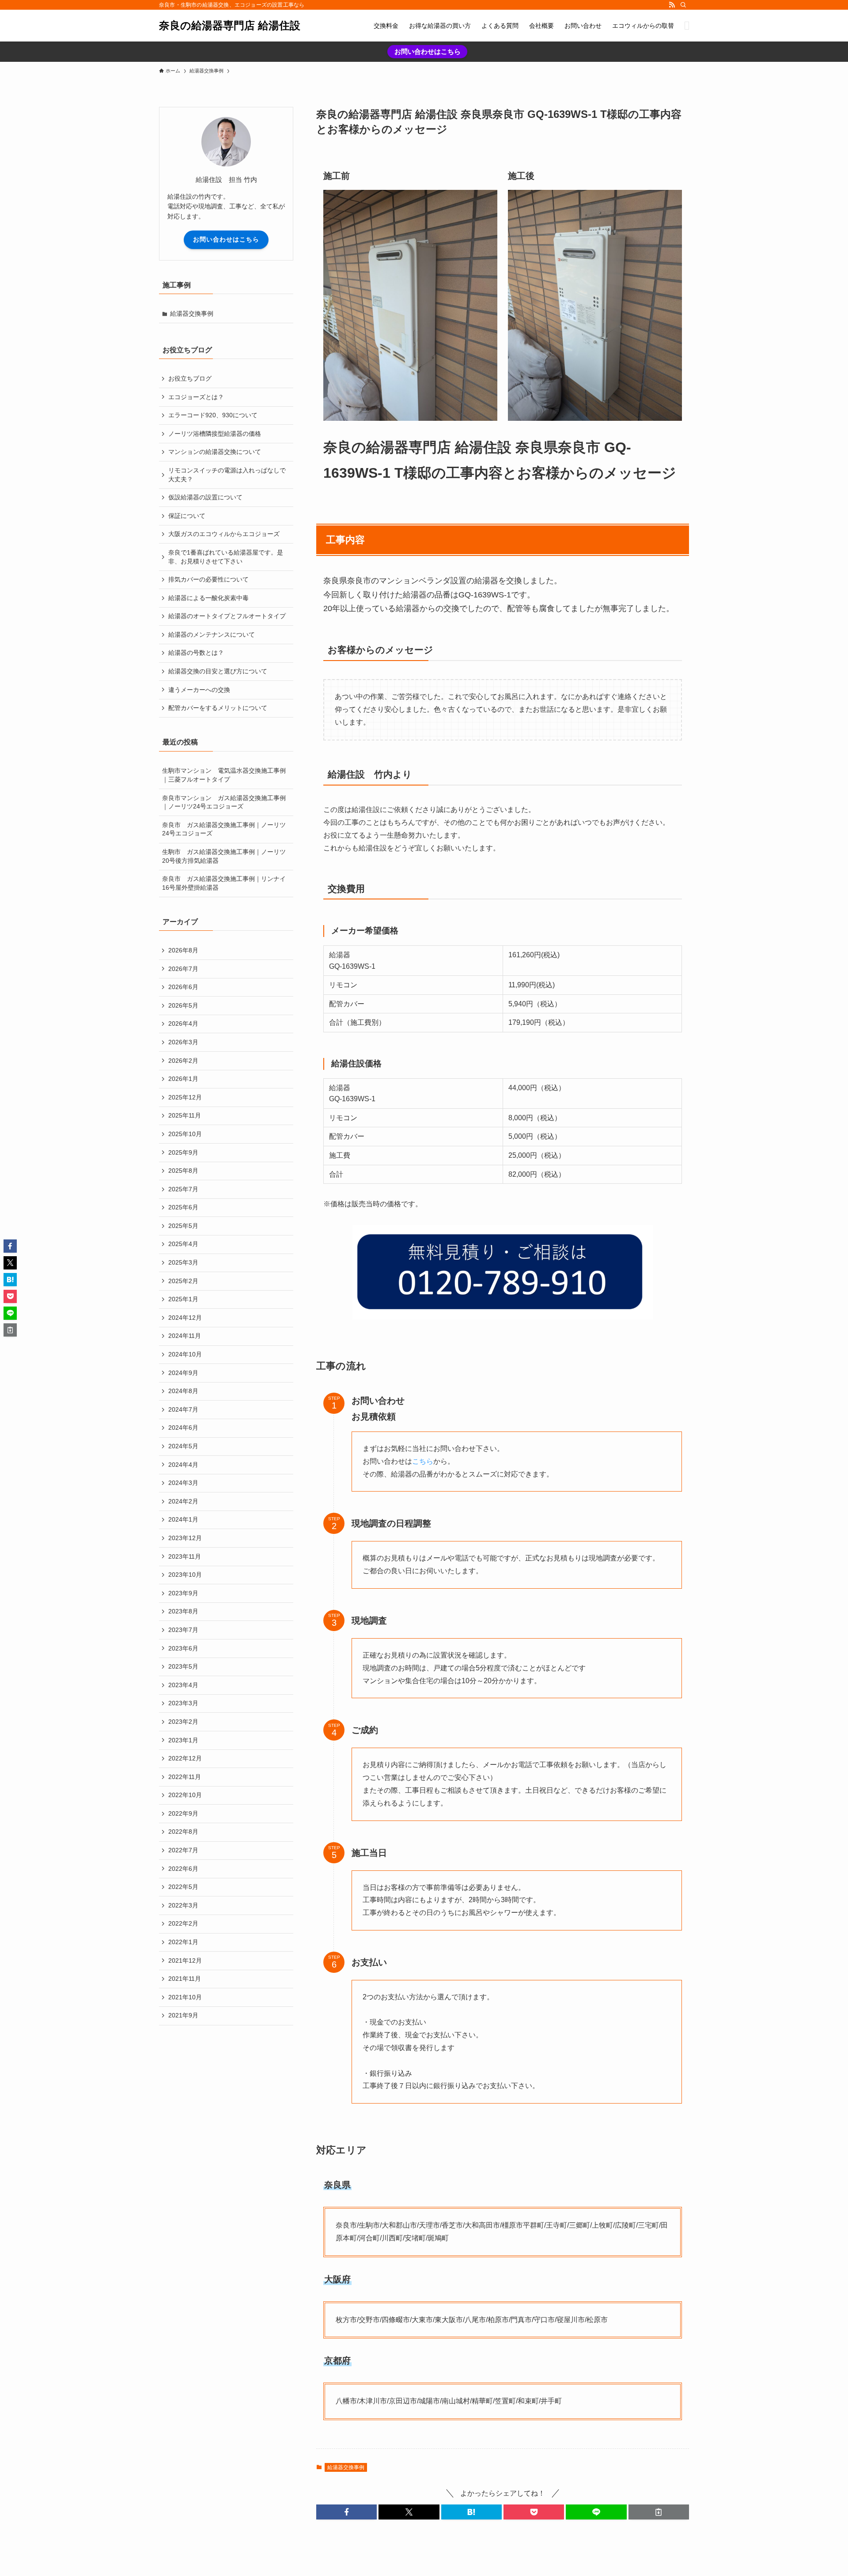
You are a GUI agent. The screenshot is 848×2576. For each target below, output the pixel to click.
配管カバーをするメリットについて (218, 708)
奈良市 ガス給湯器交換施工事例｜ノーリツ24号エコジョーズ (224, 829)
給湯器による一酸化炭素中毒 (208, 598)
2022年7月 (183, 1850)
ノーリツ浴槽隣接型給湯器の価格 (215, 434)
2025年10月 (185, 1134)
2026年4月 (183, 1024)
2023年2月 (183, 1722)
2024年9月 (183, 1373)
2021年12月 (185, 1960)
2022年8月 (183, 1832)
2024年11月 (185, 1336)
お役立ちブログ (190, 378)
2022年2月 (183, 1923)
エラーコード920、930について (213, 415)
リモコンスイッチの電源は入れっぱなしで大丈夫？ (227, 475)
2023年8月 (183, 1611)
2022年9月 (183, 1813)
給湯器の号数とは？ (196, 653)
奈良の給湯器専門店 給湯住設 (230, 26)
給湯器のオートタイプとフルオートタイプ (227, 616)
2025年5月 (183, 1226)
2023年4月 (183, 1685)
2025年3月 (183, 1262)
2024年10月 (185, 1354)
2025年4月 (183, 1244)
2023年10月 (185, 1575)
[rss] (672, 5)
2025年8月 (183, 1171)
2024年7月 (183, 1409)
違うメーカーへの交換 (199, 690)
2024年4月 (183, 1465)
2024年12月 (185, 1318)
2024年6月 (183, 1428)
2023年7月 (183, 1630)
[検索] (683, 5)
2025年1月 (183, 1299)
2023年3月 (183, 1703)
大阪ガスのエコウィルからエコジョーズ (224, 534)
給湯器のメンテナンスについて (212, 635)
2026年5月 (183, 1005)
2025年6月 (183, 1207)
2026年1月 (183, 1079)
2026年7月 (183, 969)
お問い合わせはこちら (428, 51)
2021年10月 (185, 1997)
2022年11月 (185, 1777)
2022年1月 (183, 1942)
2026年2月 (183, 1061)
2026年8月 (183, 950)
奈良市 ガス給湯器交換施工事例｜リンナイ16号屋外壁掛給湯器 (224, 883)
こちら (423, 1461)
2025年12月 (185, 1097)
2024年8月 (183, 1391)
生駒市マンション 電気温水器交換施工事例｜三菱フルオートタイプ (224, 775)
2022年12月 (185, 1758)
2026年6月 (183, 987)
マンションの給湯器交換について (215, 452)
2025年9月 (183, 1152)
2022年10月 (185, 1795)
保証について (187, 516)
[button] (346, 2512)
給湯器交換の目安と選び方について (218, 671)
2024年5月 (183, 1446)
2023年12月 (185, 1538)
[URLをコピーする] (659, 2512)
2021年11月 (185, 1979)
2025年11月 (185, 1115)
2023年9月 (183, 1593)
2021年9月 (183, 2015)
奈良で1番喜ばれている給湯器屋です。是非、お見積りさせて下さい (226, 557)
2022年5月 (183, 1887)
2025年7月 (183, 1189)
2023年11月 (185, 1556)
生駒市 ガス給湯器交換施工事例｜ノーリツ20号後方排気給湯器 (224, 856)
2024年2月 (183, 1501)
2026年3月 (183, 1042)
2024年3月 (183, 1483)
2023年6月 (183, 1648)
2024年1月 (183, 1519)
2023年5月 (183, 1666)
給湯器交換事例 (346, 2467)
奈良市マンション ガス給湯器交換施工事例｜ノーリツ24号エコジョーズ (224, 802)
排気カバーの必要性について (208, 579)
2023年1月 (183, 1740)
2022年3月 (183, 1905)
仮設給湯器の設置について (205, 497)
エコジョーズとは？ (196, 397)
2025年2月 (183, 1281)
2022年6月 (183, 1869)
